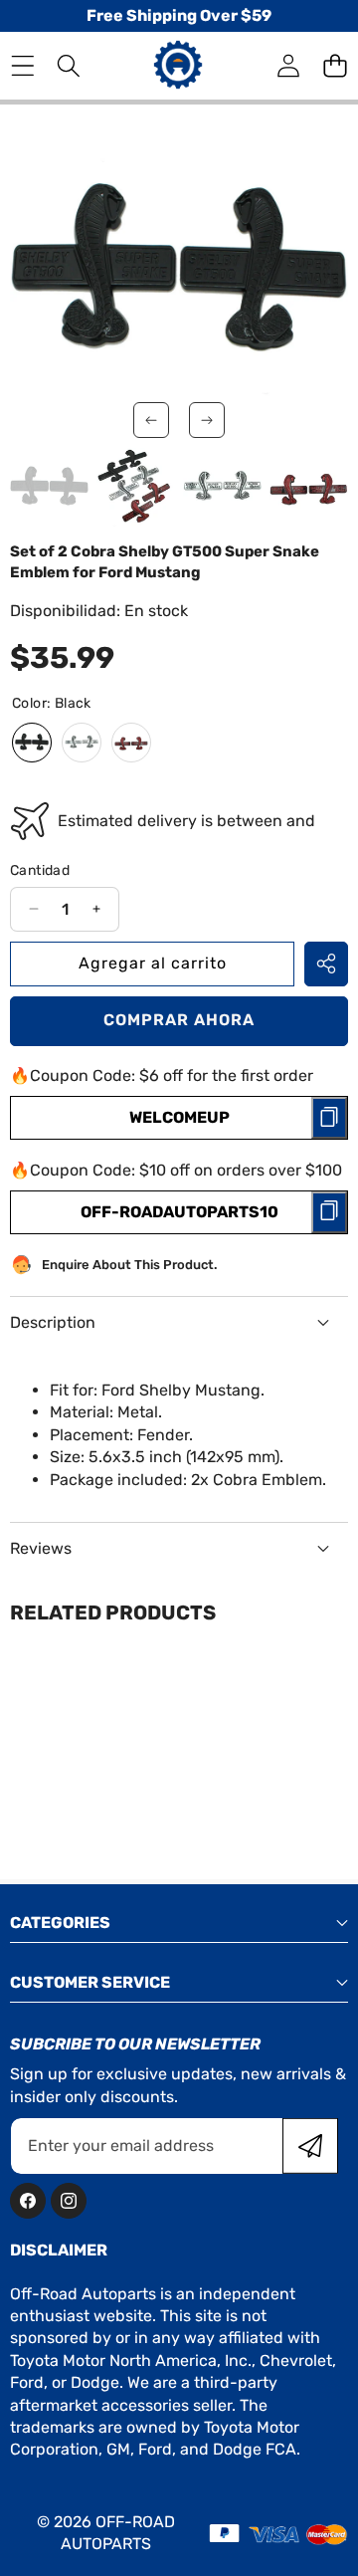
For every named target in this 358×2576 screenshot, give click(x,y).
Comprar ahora (179, 1020)
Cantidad (40, 870)
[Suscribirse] (310, 2146)
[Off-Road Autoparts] (178, 65)
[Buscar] (69, 66)
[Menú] (22, 66)
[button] (335, 66)
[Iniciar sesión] (288, 66)
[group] (49, 487)
